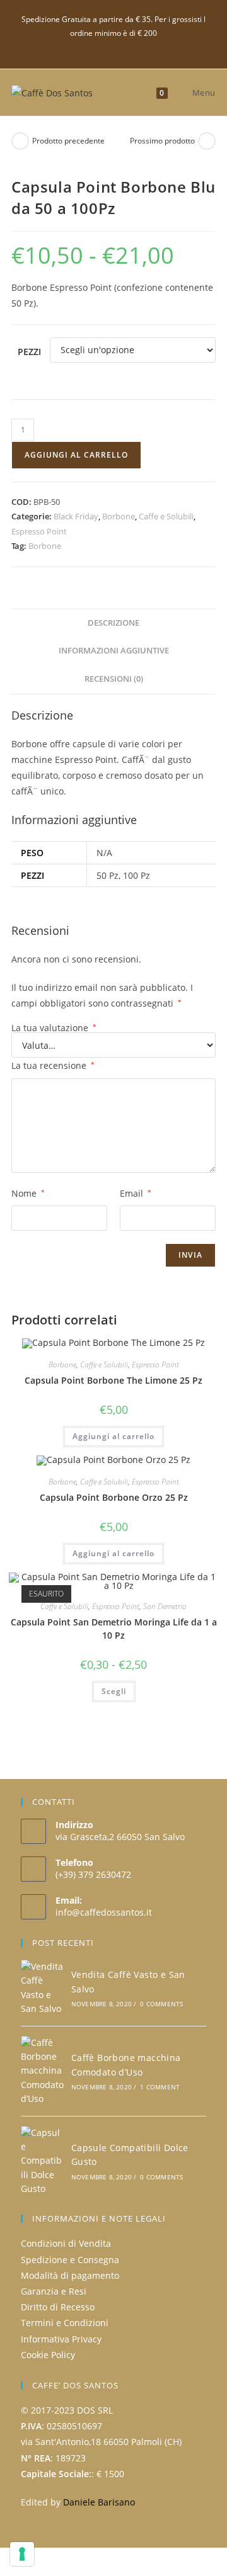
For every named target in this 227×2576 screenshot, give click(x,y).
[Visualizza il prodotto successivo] (207, 141)
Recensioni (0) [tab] (114, 679)
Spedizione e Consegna (70, 2260)
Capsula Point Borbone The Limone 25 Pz (113, 1380)
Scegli (114, 1691)
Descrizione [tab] (113, 623)
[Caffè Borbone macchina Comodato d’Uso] (42, 2071)
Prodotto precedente (68, 141)
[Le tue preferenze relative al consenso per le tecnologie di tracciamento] (22, 2554)
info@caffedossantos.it (104, 1912)
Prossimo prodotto (162, 141)
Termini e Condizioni (65, 2323)
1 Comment (160, 2087)
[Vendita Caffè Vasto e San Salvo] (42, 1988)
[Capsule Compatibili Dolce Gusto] (42, 2161)
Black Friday (76, 516)
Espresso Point (39, 531)
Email (136, 1193)
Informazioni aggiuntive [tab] (114, 651)
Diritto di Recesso (58, 2307)
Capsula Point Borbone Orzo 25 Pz (114, 1497)
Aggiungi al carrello (76, 455)
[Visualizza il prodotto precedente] (20, 141)
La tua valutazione (54, 1028)
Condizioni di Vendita (66, 2243)
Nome (28, 1193)
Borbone (119, 516)
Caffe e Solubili (166, 516)
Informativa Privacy (61, 2339)
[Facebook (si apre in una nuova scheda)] (114, 46)
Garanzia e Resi (54, 2291)
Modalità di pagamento (70, 2275)
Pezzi (29, 352)
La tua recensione (53, 1065)
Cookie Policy (48, 2355)
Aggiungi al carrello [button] (113, 1436)
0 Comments (161, 2004)
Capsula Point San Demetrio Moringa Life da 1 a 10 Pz (114, 1629)
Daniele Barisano (99, 2502)
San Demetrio (165, 1606)
